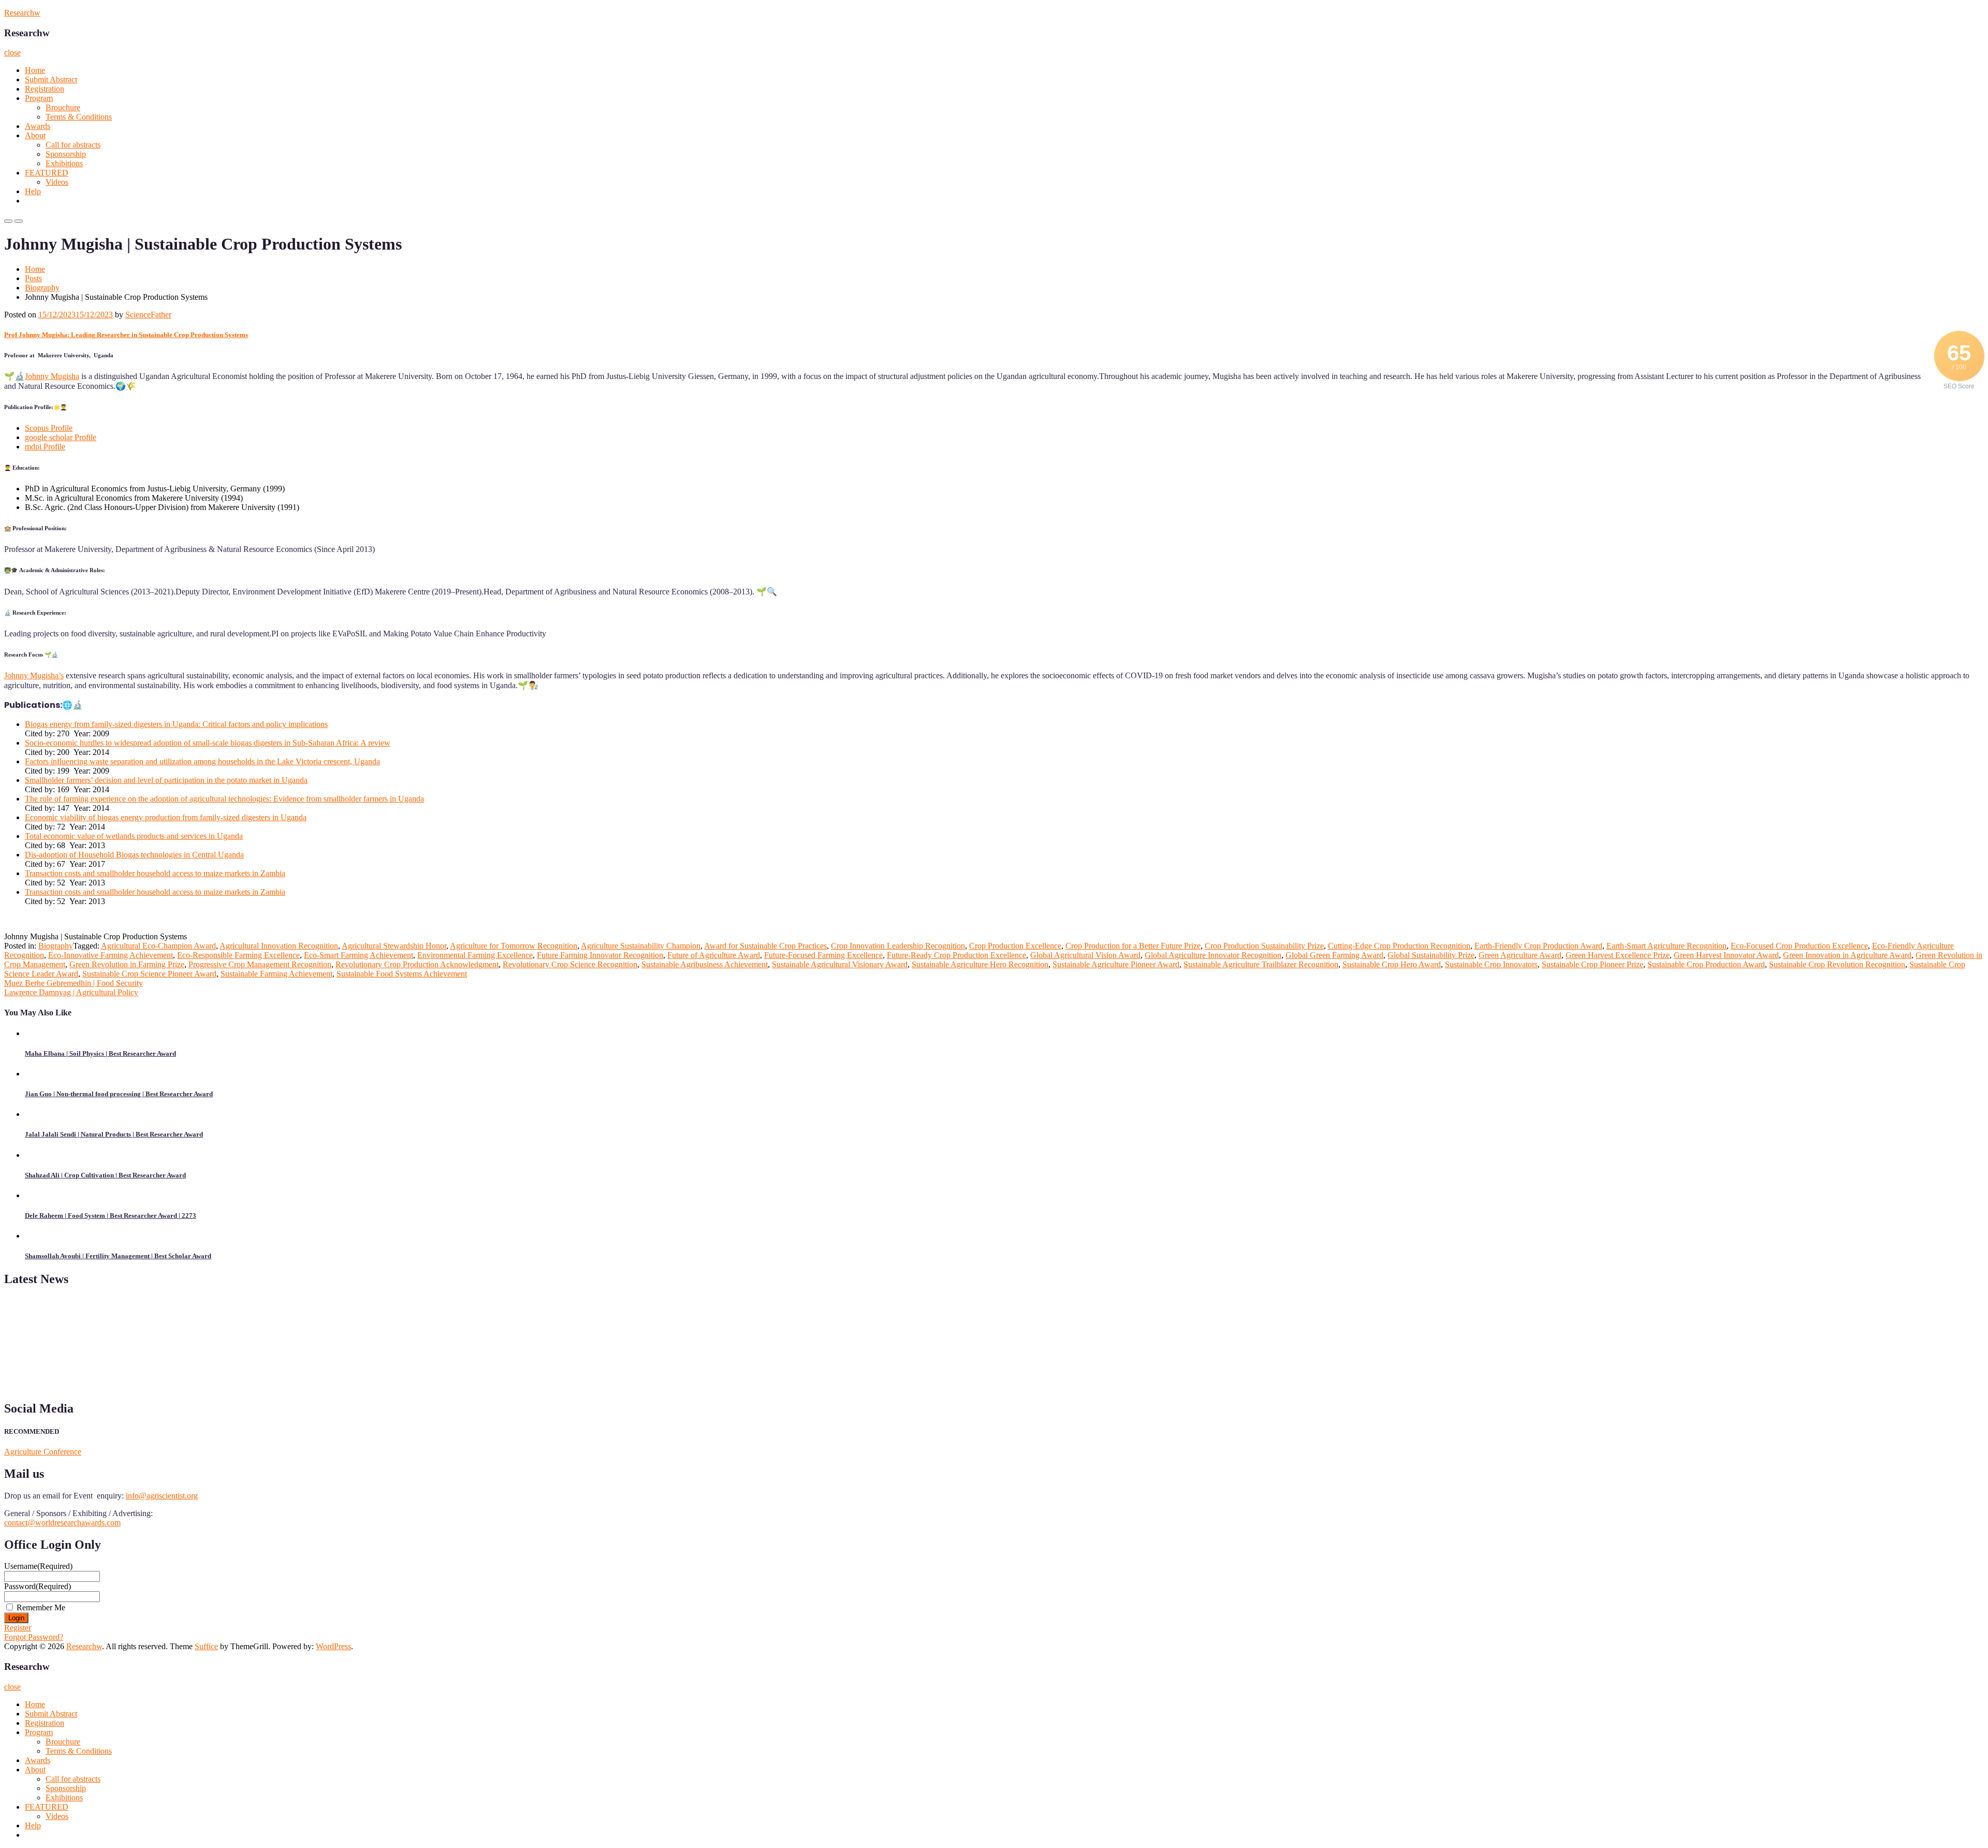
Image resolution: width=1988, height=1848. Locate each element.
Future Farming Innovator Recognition (600, 955)
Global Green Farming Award (1334, 955)
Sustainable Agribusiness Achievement (705, 964)
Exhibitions (64, 163)
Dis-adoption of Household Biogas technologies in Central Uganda (134, 855)
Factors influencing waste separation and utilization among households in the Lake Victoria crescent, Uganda (202, 761)
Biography (42, 288)
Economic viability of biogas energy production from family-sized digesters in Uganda (166, 817)
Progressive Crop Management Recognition (260, 964)
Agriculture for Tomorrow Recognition (514, 946)
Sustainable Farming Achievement (276, 974)
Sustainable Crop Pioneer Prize (1592, 964)
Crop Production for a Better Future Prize (1133, 946)
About (35, 135)
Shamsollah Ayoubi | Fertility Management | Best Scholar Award (118, 1256)
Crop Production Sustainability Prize (1264, 946)
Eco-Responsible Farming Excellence (238, 955)
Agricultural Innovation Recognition (279, 946)
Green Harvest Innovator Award (1726, 955)
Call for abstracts (73, 145)
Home (35, 70)
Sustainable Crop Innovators (1491, 964)
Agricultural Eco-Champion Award (158, 946)
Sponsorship (66, 154)
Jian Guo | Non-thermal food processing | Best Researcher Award (119, 1094)
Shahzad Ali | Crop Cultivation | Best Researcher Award (105, 1175)
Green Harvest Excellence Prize (1618, 955)
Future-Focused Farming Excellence (823, 955)
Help (33, 191)
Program (39, 98)
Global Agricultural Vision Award (1085, 955)
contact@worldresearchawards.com (62, 1523)
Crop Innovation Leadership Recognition (898, 946)
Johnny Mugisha (52, 376)
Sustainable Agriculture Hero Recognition (980, 964)
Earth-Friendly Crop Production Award (1538, 946)
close (12, 53)
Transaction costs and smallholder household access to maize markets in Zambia (155, 873)
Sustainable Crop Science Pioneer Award (149, 974)
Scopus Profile (49, 428)
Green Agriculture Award (1520, 955)
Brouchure (63, 107)
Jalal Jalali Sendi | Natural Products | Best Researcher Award (114, 1134)
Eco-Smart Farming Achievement (359, 955)
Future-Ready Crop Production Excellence (956, 955)
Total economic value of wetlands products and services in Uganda (134, 836)
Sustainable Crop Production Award (1706, 964)
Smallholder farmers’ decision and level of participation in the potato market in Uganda (166, 780)
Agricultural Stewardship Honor (394, 946)
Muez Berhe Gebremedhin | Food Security (74, 983)
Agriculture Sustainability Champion (641, 946)
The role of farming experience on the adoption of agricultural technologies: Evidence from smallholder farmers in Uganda (224, 799)
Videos (57, 182)
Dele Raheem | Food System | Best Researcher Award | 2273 (111, 1216)
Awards (38, 126)
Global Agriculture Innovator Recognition (1213, 955)
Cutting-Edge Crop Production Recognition (1399, 946)
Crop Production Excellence (1015, 946)
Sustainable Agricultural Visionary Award (840, 964)
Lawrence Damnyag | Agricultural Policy (71, 992)
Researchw (22, 13)
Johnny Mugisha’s (34, 675)
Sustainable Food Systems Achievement (402, 974)
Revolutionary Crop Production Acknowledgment (417, 964)
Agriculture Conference (43, 1452)
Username (38, 1566)
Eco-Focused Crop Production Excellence (1799, 946)
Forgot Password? (34, 1637)
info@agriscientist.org (162, 1496)
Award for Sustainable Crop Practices (765, 946)
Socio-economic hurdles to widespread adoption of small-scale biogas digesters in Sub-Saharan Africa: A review (208, 743)
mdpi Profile (45, 447)
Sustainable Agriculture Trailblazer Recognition (1261, 964)
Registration (45, 89)
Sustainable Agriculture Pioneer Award (1116, 964)
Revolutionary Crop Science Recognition (570, 964)
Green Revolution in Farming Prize (127, 964)
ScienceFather (148, 315)
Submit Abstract (51, 79)
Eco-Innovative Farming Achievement (111, 955)
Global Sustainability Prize (1431, 955)
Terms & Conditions (79, 117)
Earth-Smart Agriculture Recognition (1667, 946)
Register (18, 1628)
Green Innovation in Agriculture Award (1847, 955)
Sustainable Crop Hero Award (1392, 964)
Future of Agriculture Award (714, 955)
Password (38, 1586)
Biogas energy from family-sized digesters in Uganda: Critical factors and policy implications (176, 724)
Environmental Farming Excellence (475, 955)
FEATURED (47, 173)
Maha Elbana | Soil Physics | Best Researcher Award (100, 1053)
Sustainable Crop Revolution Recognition (1837, 964)
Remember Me (41, 1607)
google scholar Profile (61, 437)
